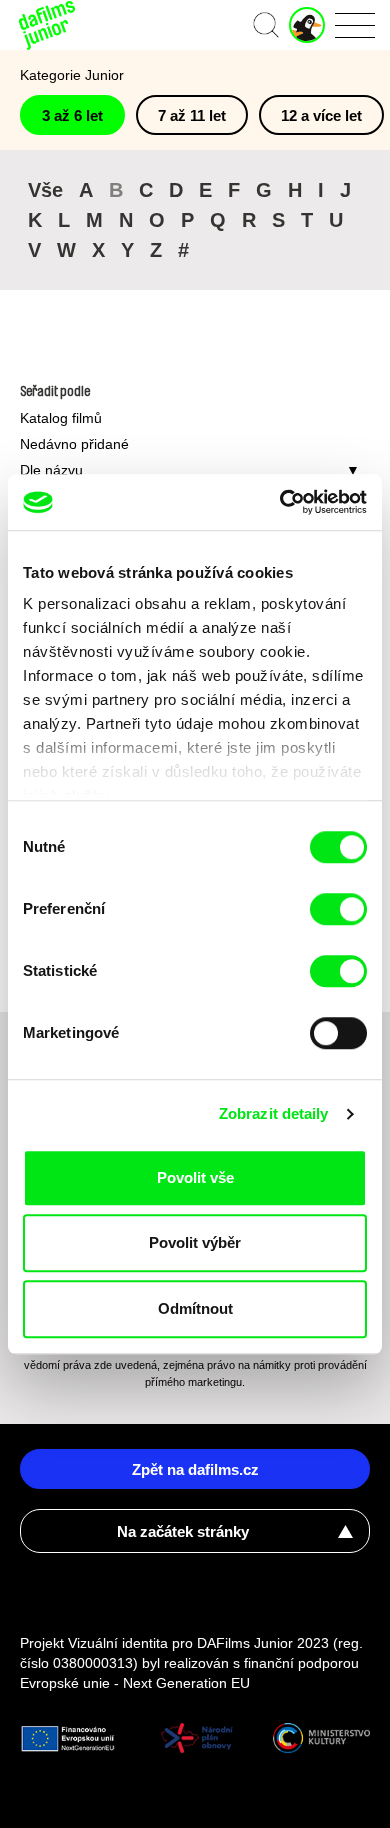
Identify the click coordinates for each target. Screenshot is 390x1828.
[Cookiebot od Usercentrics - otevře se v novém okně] (280, 502)
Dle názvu (51, 470)
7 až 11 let (192, 115)
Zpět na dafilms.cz (195, 1469)
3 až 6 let (72, 115)
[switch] (338, 909)
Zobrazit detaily (274, 1113)
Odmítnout (195, 1308)
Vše (45, 190)
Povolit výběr (195, 1242)
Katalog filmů (61, 418)
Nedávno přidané (74, 444)
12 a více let (321, 115)
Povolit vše (195, 1177)
